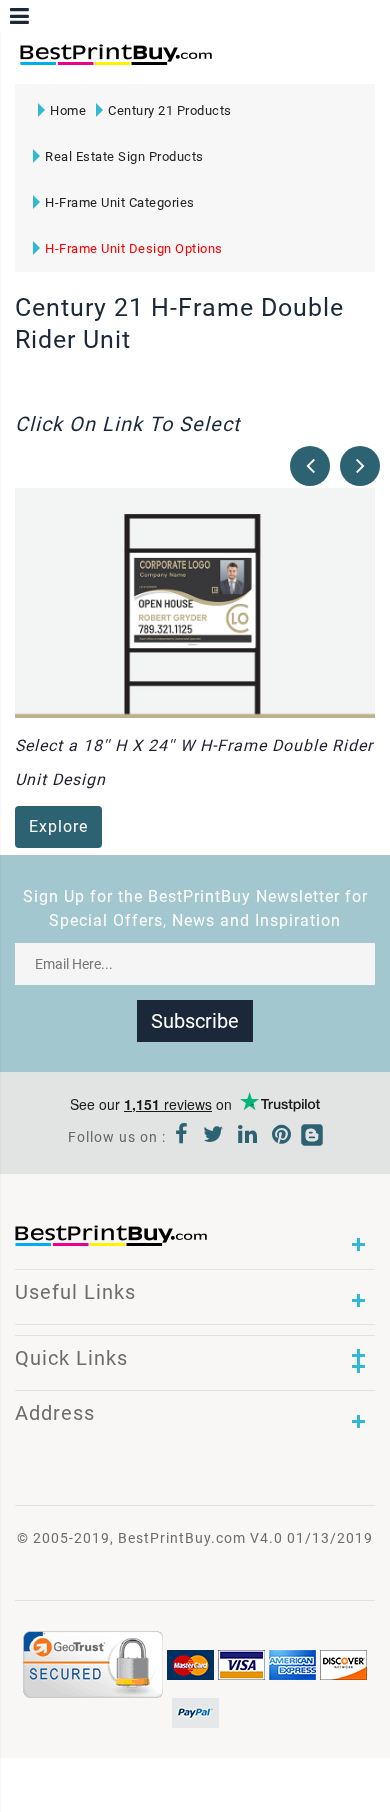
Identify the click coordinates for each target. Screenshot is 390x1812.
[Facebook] (182, 1137)
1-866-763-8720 (251, 63)
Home (68, 110)
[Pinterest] (282, 1137)
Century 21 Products (170, 110)
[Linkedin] (248, 1137)
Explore (58, 826)
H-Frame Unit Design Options (134, 248)
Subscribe (195, 1021)
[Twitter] (213, 1137)
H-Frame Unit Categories (120, 202)
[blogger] (312, 1137)
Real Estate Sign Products (124, 156)
